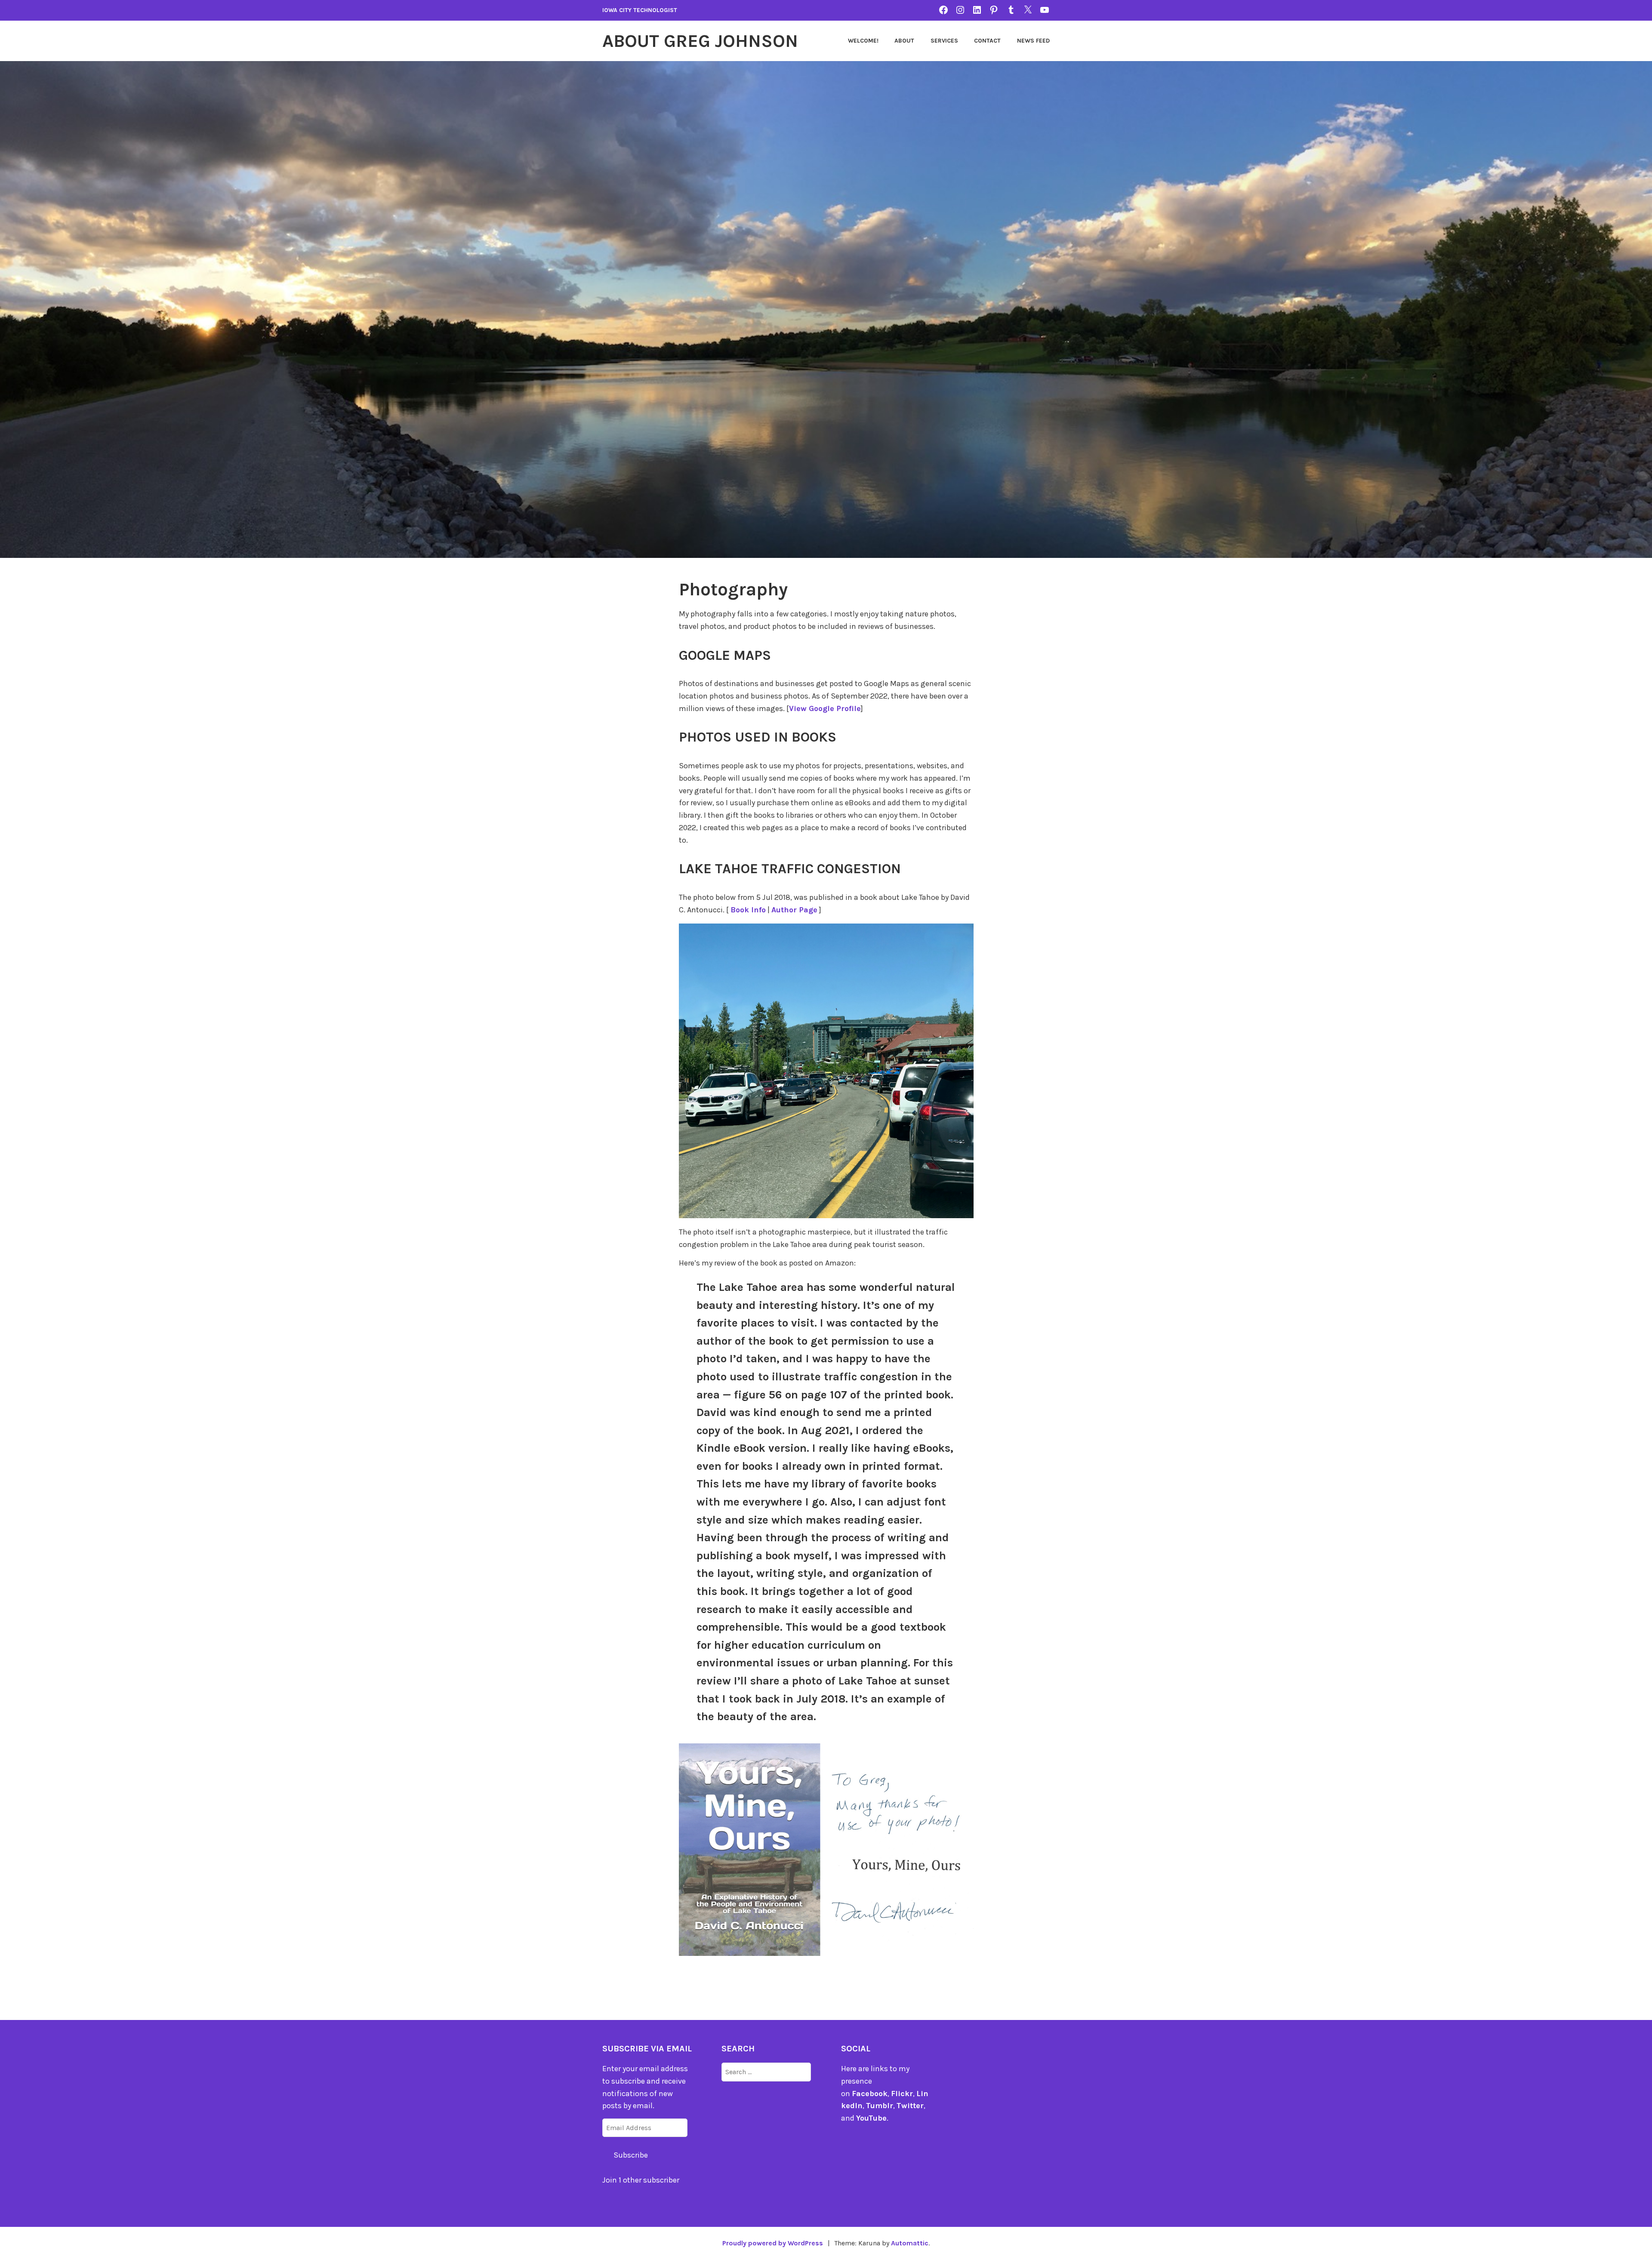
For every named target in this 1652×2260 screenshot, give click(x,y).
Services (944, 41)
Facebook (870, 2094)
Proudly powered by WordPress (773, 2243)
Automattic (910, 2243)
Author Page (794, 910)
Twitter (910, 2106)
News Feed (1033, 41)
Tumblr (880, 2106)
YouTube (871, 2118)
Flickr (902, 2094)
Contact (987, 41)
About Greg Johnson (700, 41)
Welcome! (863, 41)
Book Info (748, 910)
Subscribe (631, 2155)
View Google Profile (825, 708)
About (904, 41)
